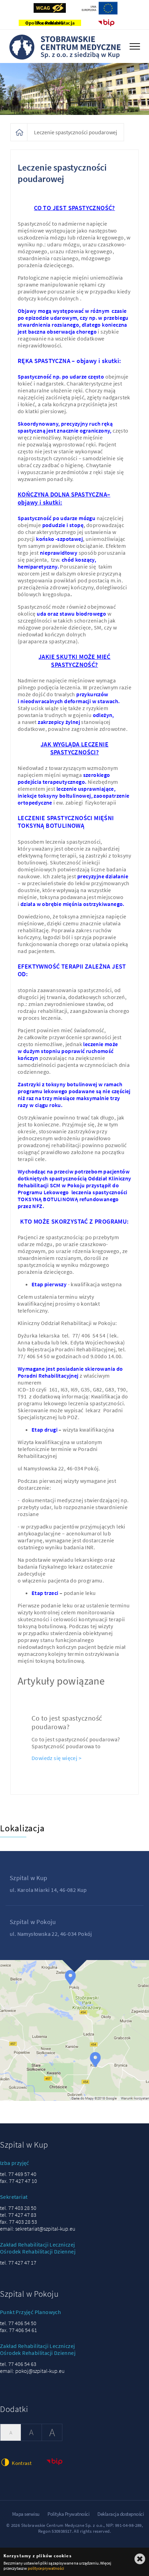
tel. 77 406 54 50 (18, 2323)
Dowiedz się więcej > (56, 1758)
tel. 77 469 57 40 (18, 2174)
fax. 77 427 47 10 (19, 2181)
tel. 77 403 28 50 (18, 2208)
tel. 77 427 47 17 (18, 2262)
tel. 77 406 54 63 (18, 2364)
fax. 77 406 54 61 (19, 2330)
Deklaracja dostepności (121, 2514)
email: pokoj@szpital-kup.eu (32, 2371)
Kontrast (21, 2463)
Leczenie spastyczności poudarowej (76, 132)
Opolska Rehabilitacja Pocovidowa (50, 23)
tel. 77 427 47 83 (18, 2215)
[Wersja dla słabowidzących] (50, 8)
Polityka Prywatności (68, 2514)
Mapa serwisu (26, 2514)
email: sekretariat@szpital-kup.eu (38, 2229)
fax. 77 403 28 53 (19, 2222)
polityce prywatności (46, 2568)
